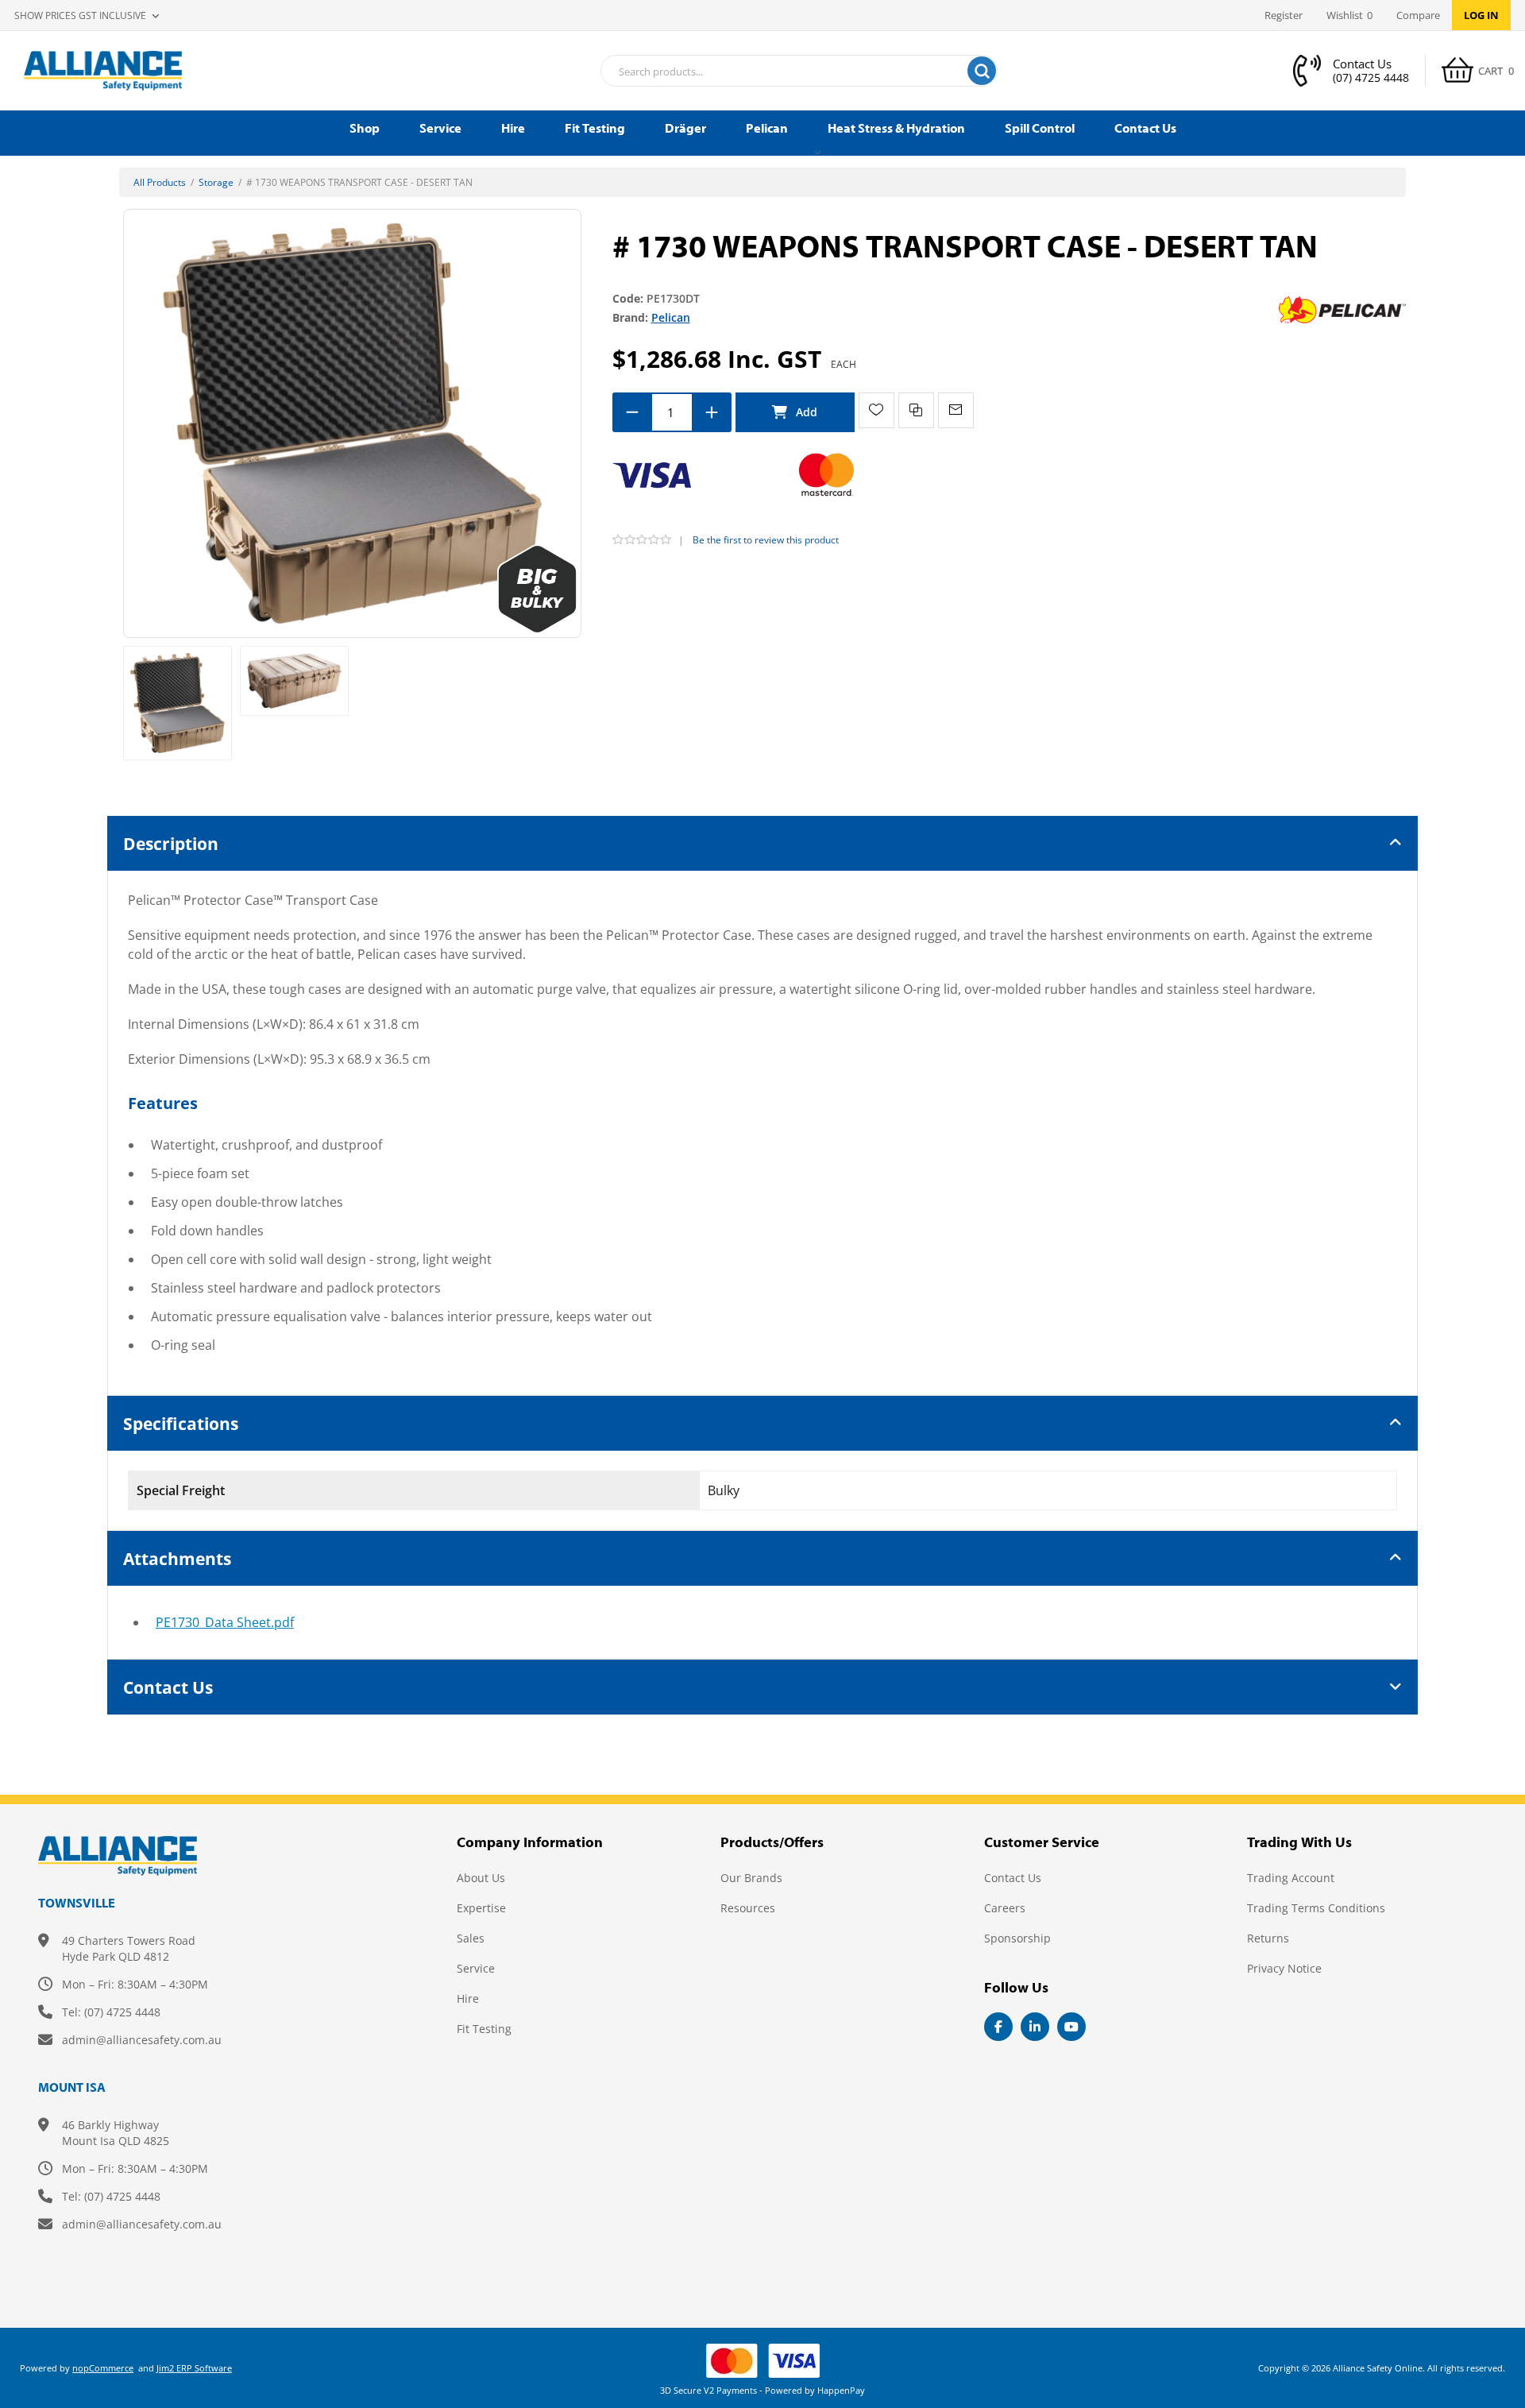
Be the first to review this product (766, 540)
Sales (471, 1938)
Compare (1418, 15)
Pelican (671, 317)
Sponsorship (1017, 1938)
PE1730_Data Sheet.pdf (225, 1622)
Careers (1005, 1908)
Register (1284, 15)
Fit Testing (484, 2029)
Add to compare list (916, 410)
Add (795, 412)
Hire (468, 1998)
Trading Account (1291, 1878)
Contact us (1013, 1878)
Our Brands (751, 1878)
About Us (481, 1878)
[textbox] (779, 72)
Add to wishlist (876, 410)
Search (982, 71)
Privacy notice (1284, 1968)
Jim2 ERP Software (194, 2368)
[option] (178, 703)
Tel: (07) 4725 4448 (111, 2012)
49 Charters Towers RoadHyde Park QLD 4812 (129, 1948)
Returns (1268, 1938)
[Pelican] (1342, 309)
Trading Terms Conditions (1316, 1908)
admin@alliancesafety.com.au (142, 2040)
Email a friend (956, 410)
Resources (748, 1908)
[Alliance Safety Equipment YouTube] (1071, 2027)
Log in (1481, 15)
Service (476, 1968)
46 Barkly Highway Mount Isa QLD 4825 (116, 2133)
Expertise (481, 1908)
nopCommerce (103, 2368)
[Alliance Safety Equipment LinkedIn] (1035, 2027)
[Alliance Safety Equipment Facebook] (998, 2027)
